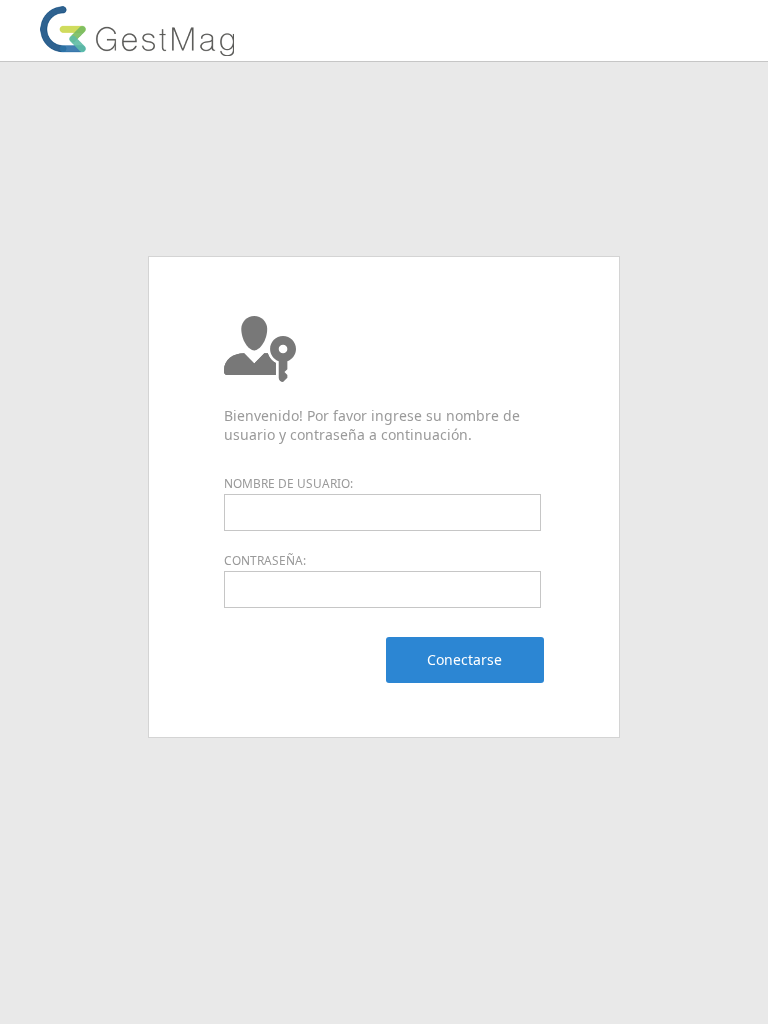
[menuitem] (464, 660)
